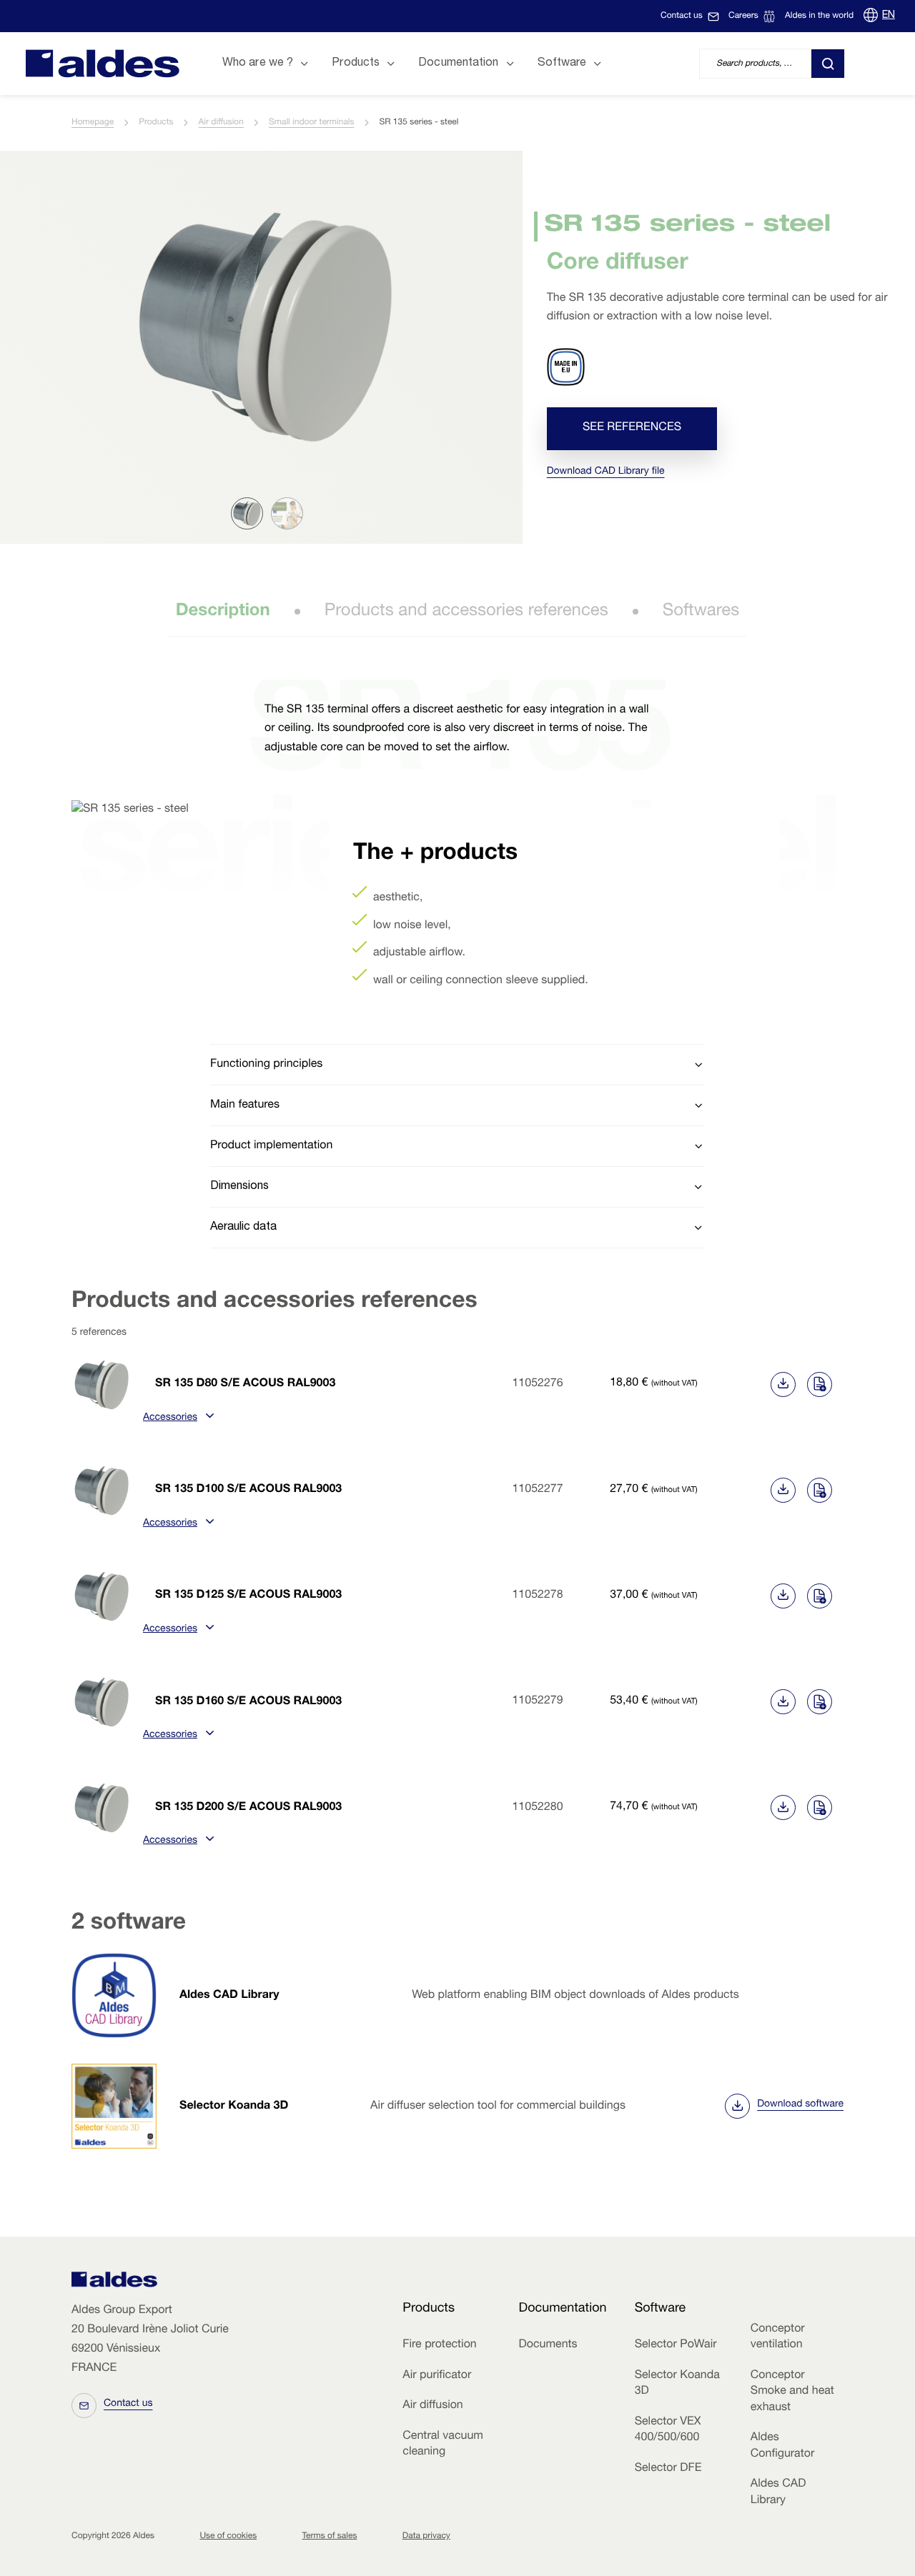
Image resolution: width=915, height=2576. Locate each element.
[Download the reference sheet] (783, 1384)
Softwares (701, 612)
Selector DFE (668, 2469)
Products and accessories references (466, 612)
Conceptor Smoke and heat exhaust (792, 2392)
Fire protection (439, 2345)
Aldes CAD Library (229, 1996)
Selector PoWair (676, 2345)
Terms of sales (330, 2537)
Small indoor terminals (312, 123)
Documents (548, 2345)
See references (632, 429)
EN (889, 16)
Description (223, 612)
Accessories (170, 1418)
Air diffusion (221, 123)
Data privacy (426, 2537)
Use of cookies (228, 2537)
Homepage (93, 123)
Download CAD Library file (606, 472)
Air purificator (437, 2376)
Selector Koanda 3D (234, 2107)
